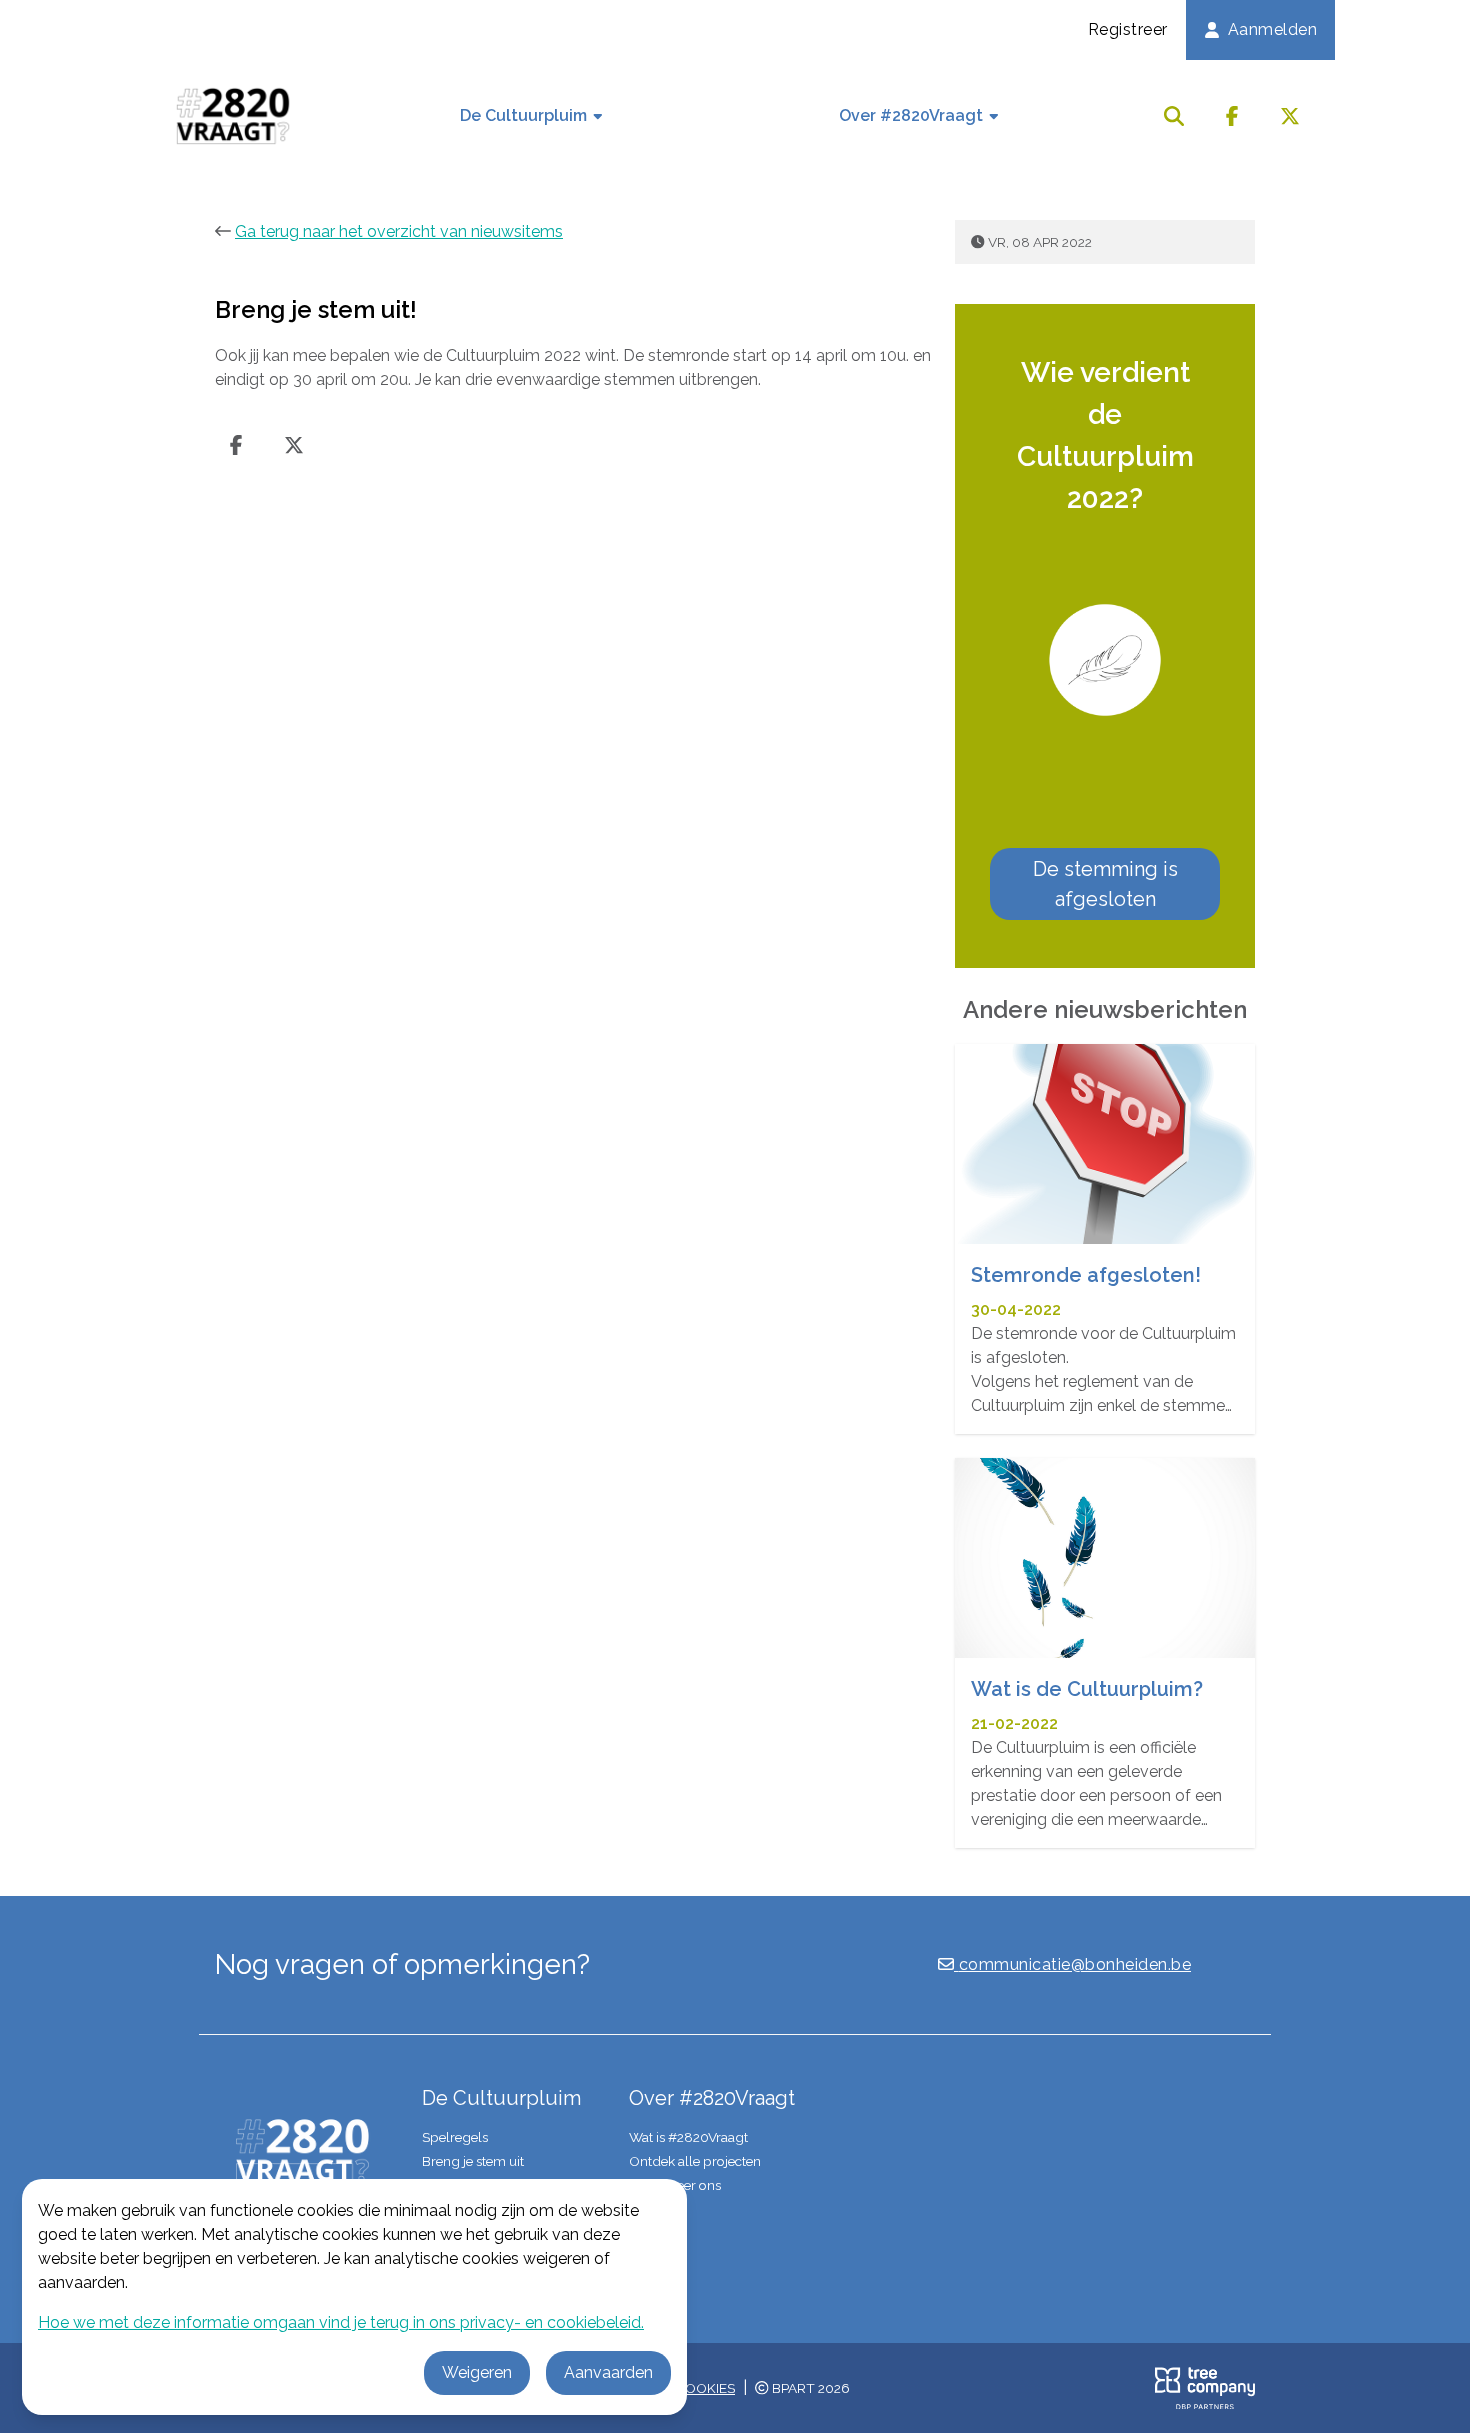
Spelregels (455, 2137)
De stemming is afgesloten (1105, 884)
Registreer (1128, 29)
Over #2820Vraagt (913, 115)
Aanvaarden (608, 2372)
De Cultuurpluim (525, 115)
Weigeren (477, 2372)
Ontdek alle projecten (695, 2161)
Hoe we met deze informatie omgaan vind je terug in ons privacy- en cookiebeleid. (341, 2322)
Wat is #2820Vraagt (688, 2137)
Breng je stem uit (473, 2161)
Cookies (705, 2388)
